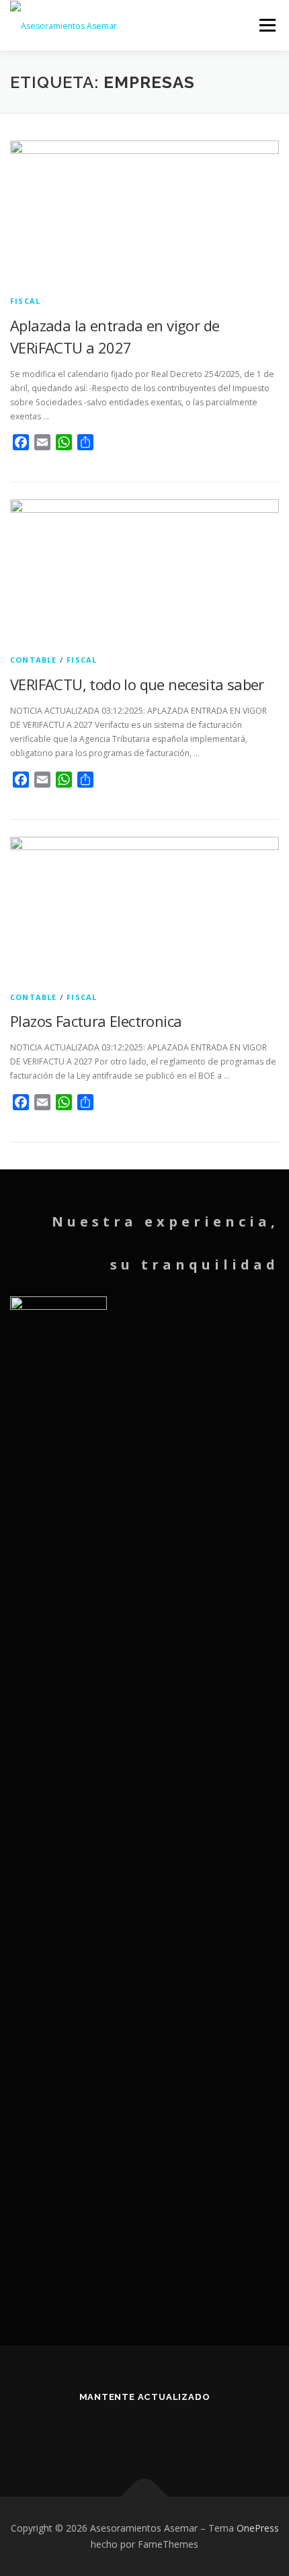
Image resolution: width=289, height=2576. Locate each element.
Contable (34, 660)
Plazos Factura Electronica (96, 1021)
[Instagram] (161, 2433)
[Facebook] (128, 2433)
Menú (266, 25)
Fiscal (25, 301)
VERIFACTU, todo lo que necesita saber (137, 684)
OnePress (258, 2528)
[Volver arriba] (145, 2497)
